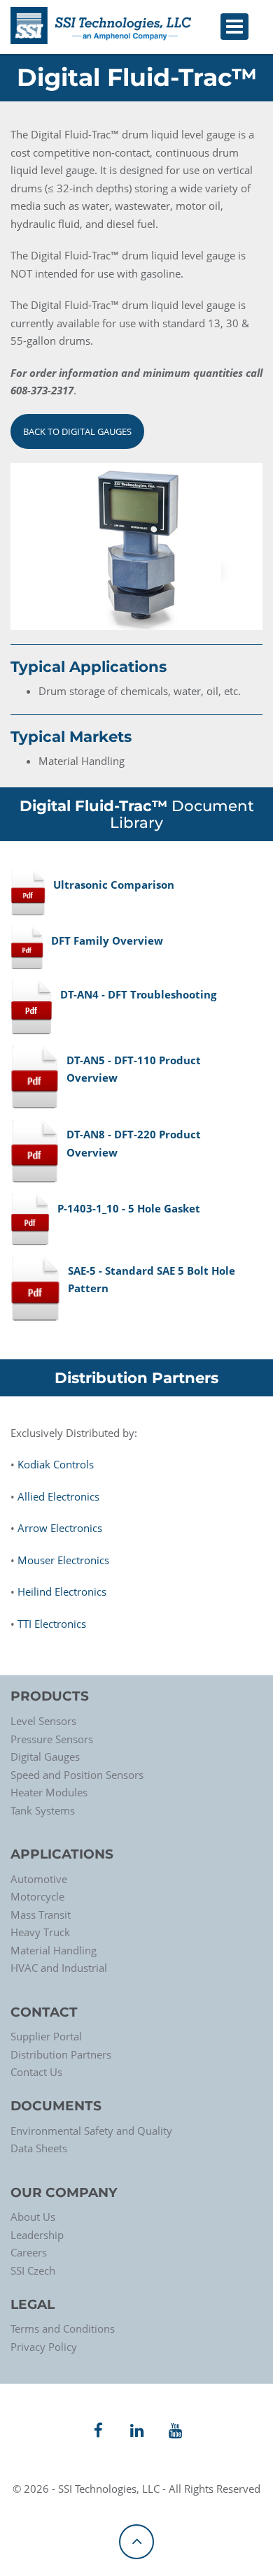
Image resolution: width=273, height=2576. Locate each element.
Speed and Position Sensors (77, 1775)
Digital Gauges (45, 1756)
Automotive (39, 1879)
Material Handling (54, 1950)
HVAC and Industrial (59, 1968)
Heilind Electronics (62, 1591)
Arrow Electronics (60, 1528)
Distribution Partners (61, 2054)
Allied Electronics (58, 1496)
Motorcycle (37, 1896)
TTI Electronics (52, 1624)
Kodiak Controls (56, 1464)
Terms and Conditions (63, 2328)
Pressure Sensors (52, 1739)
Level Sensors (43, 1721)
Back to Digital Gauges (77, 431)
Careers (29, 2252)
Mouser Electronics (63, 1560)
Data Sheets (39, 2148)
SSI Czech (33, 2270)
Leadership (37, 2235)
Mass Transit (41, 1915)
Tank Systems (43, 1810)
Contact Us (36, 2072)
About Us (33, 2217)
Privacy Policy (44, 2347)
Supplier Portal (46, 2036)
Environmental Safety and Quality (91, 2131)
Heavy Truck (40, 1932)
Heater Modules (49, 1792)
